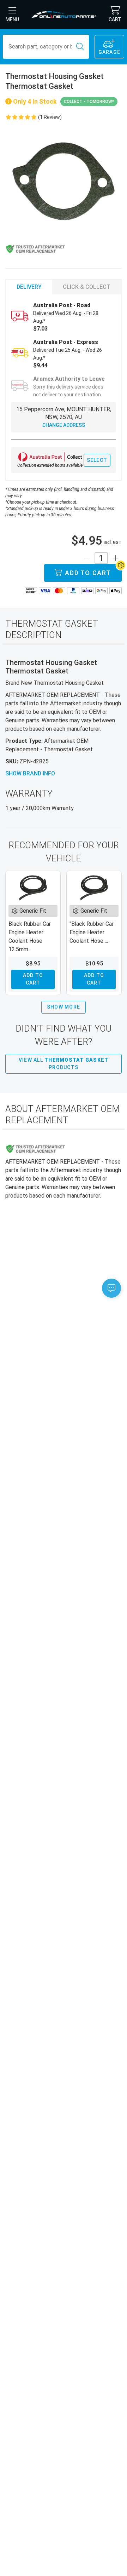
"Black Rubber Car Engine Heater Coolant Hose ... (92, 932)
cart (115, 19)
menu (12, 19)
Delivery (29, 287)
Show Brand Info (30, 773)
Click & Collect (87, 287)
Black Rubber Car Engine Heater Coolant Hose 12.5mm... (30, 937)
